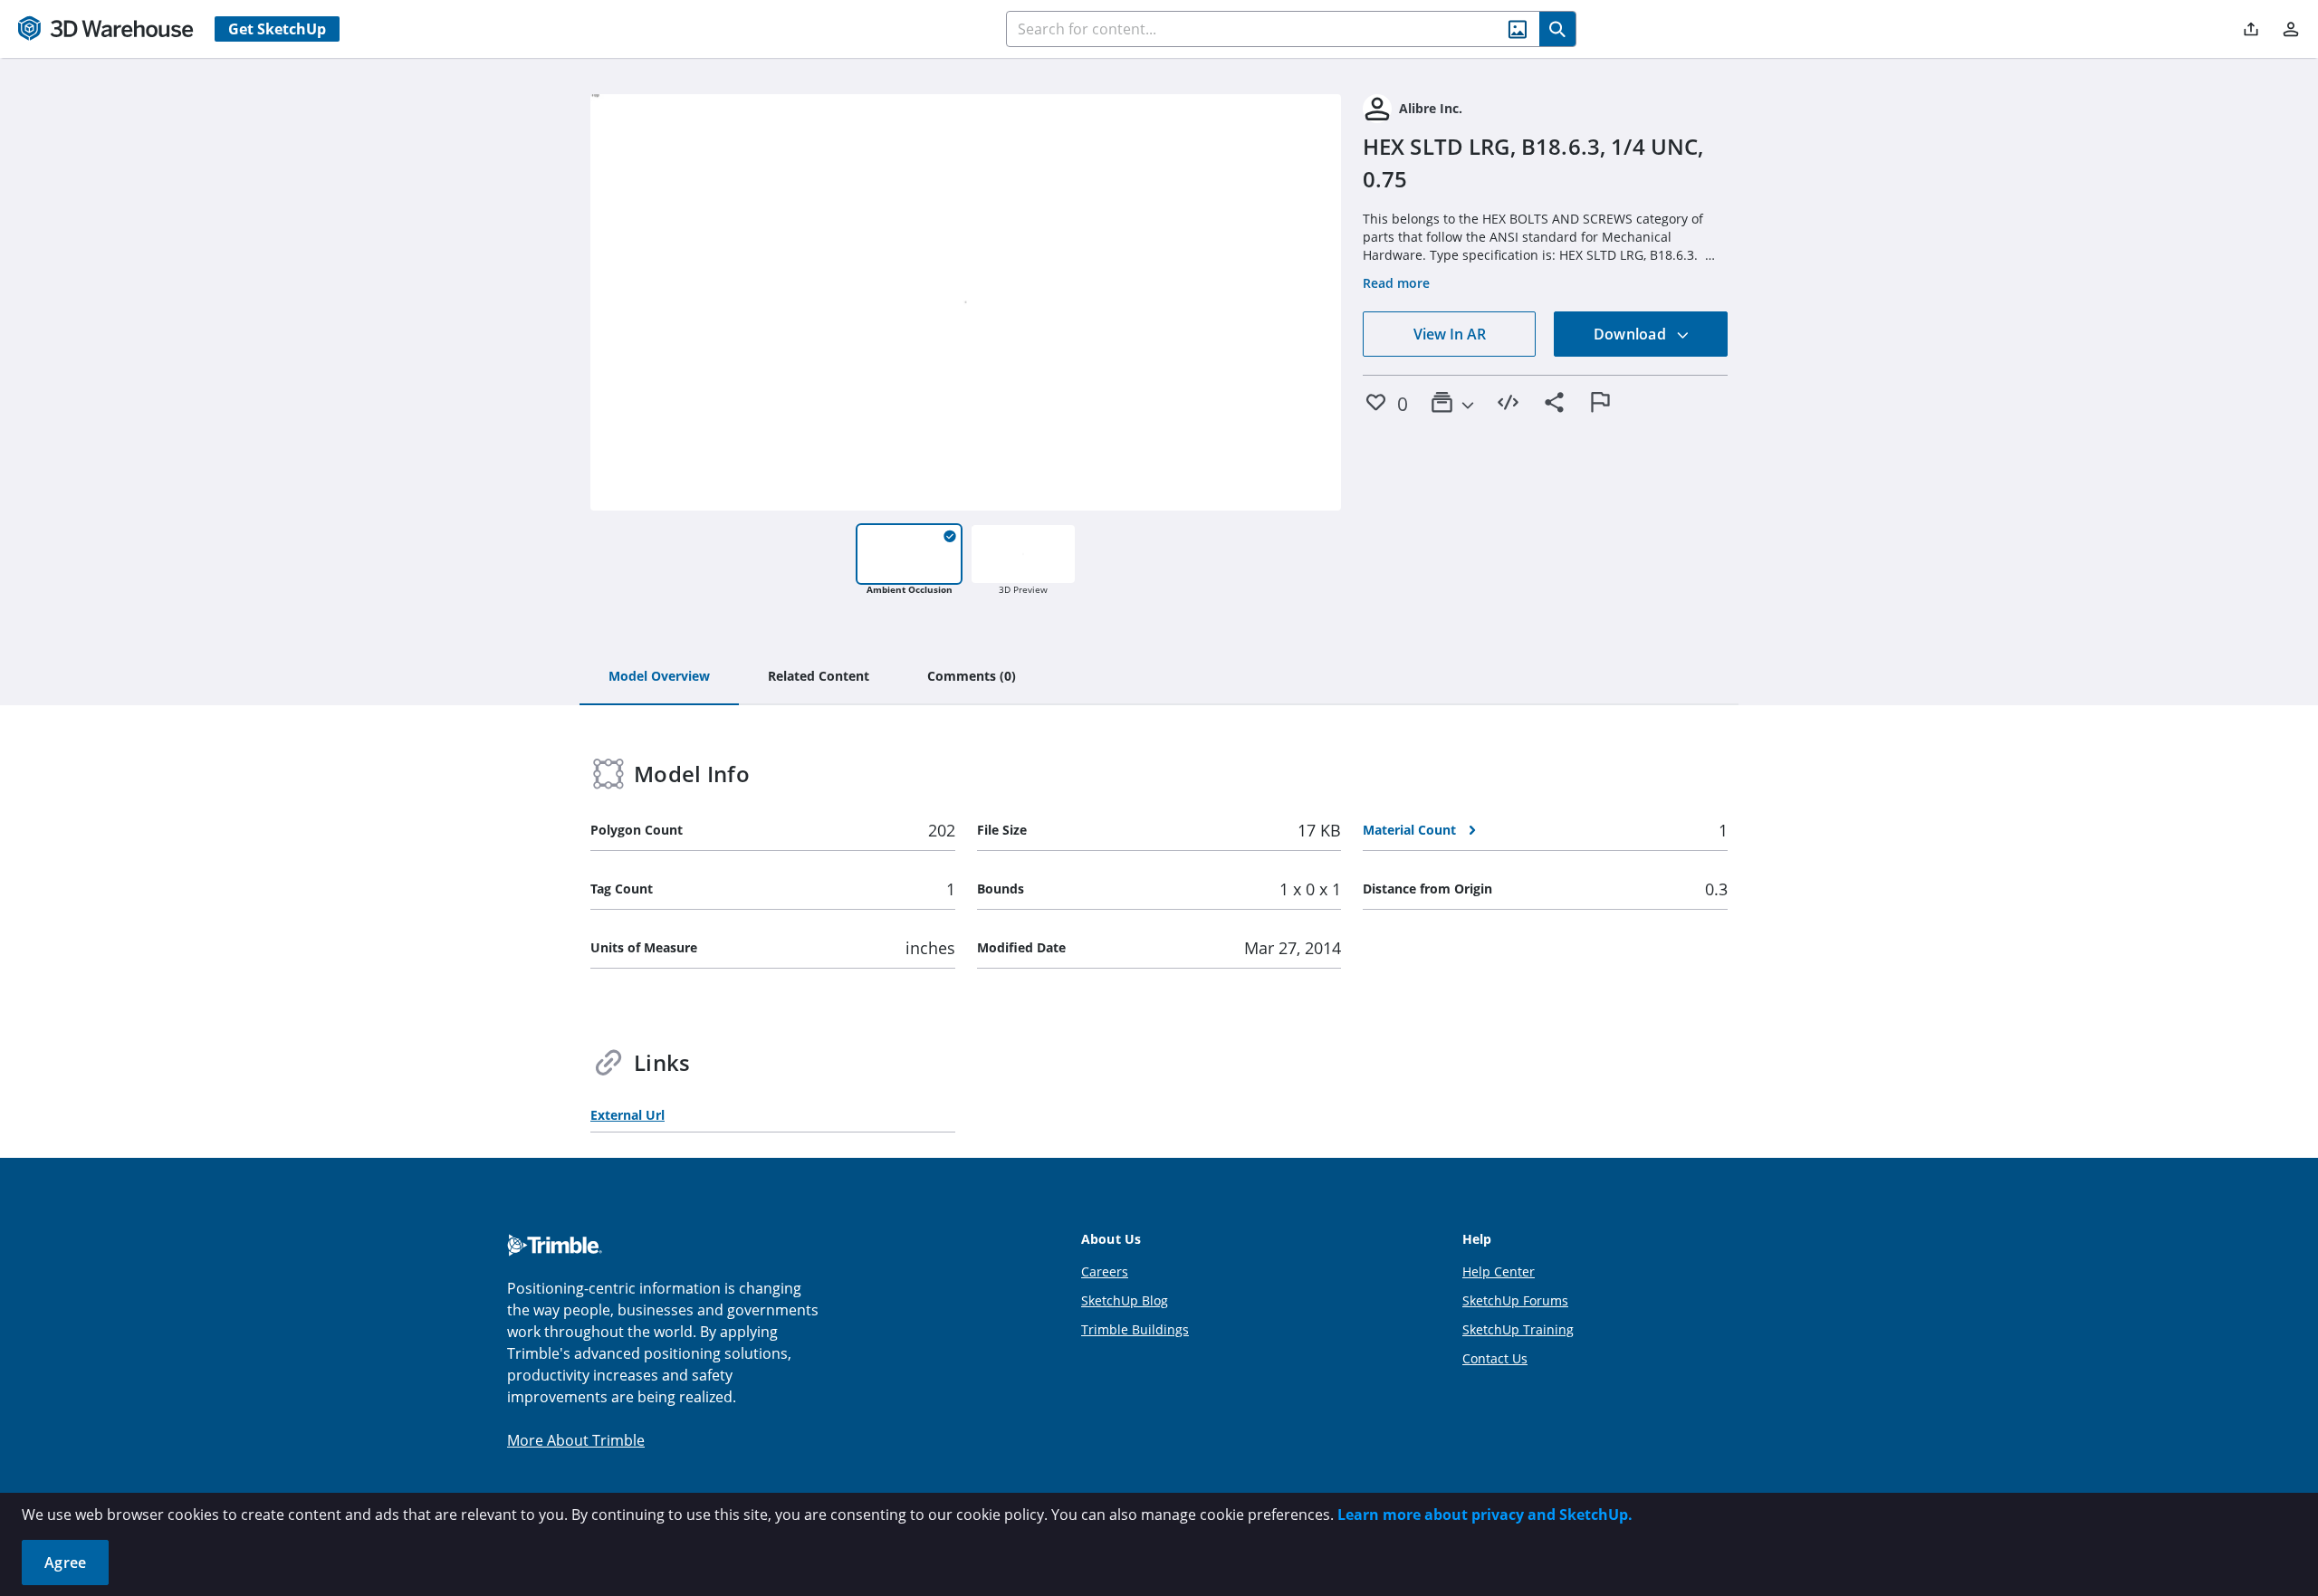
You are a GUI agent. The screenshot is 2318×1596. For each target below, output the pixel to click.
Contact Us (1495, 1358)
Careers (1105, 1271)
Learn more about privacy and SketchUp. (1485, 1515)
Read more (1396, 283)
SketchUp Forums (1515, 1300)
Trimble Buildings (1135, 1329)
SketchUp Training (1518, 1329)
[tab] (659, 677)
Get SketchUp (277, 29)
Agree (65, 1563)
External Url (627, 1115)
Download (1632, 334)
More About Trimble (576, 1440)
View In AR (1450, 334)
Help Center (1499, 1271)
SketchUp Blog (1125, 1300)
